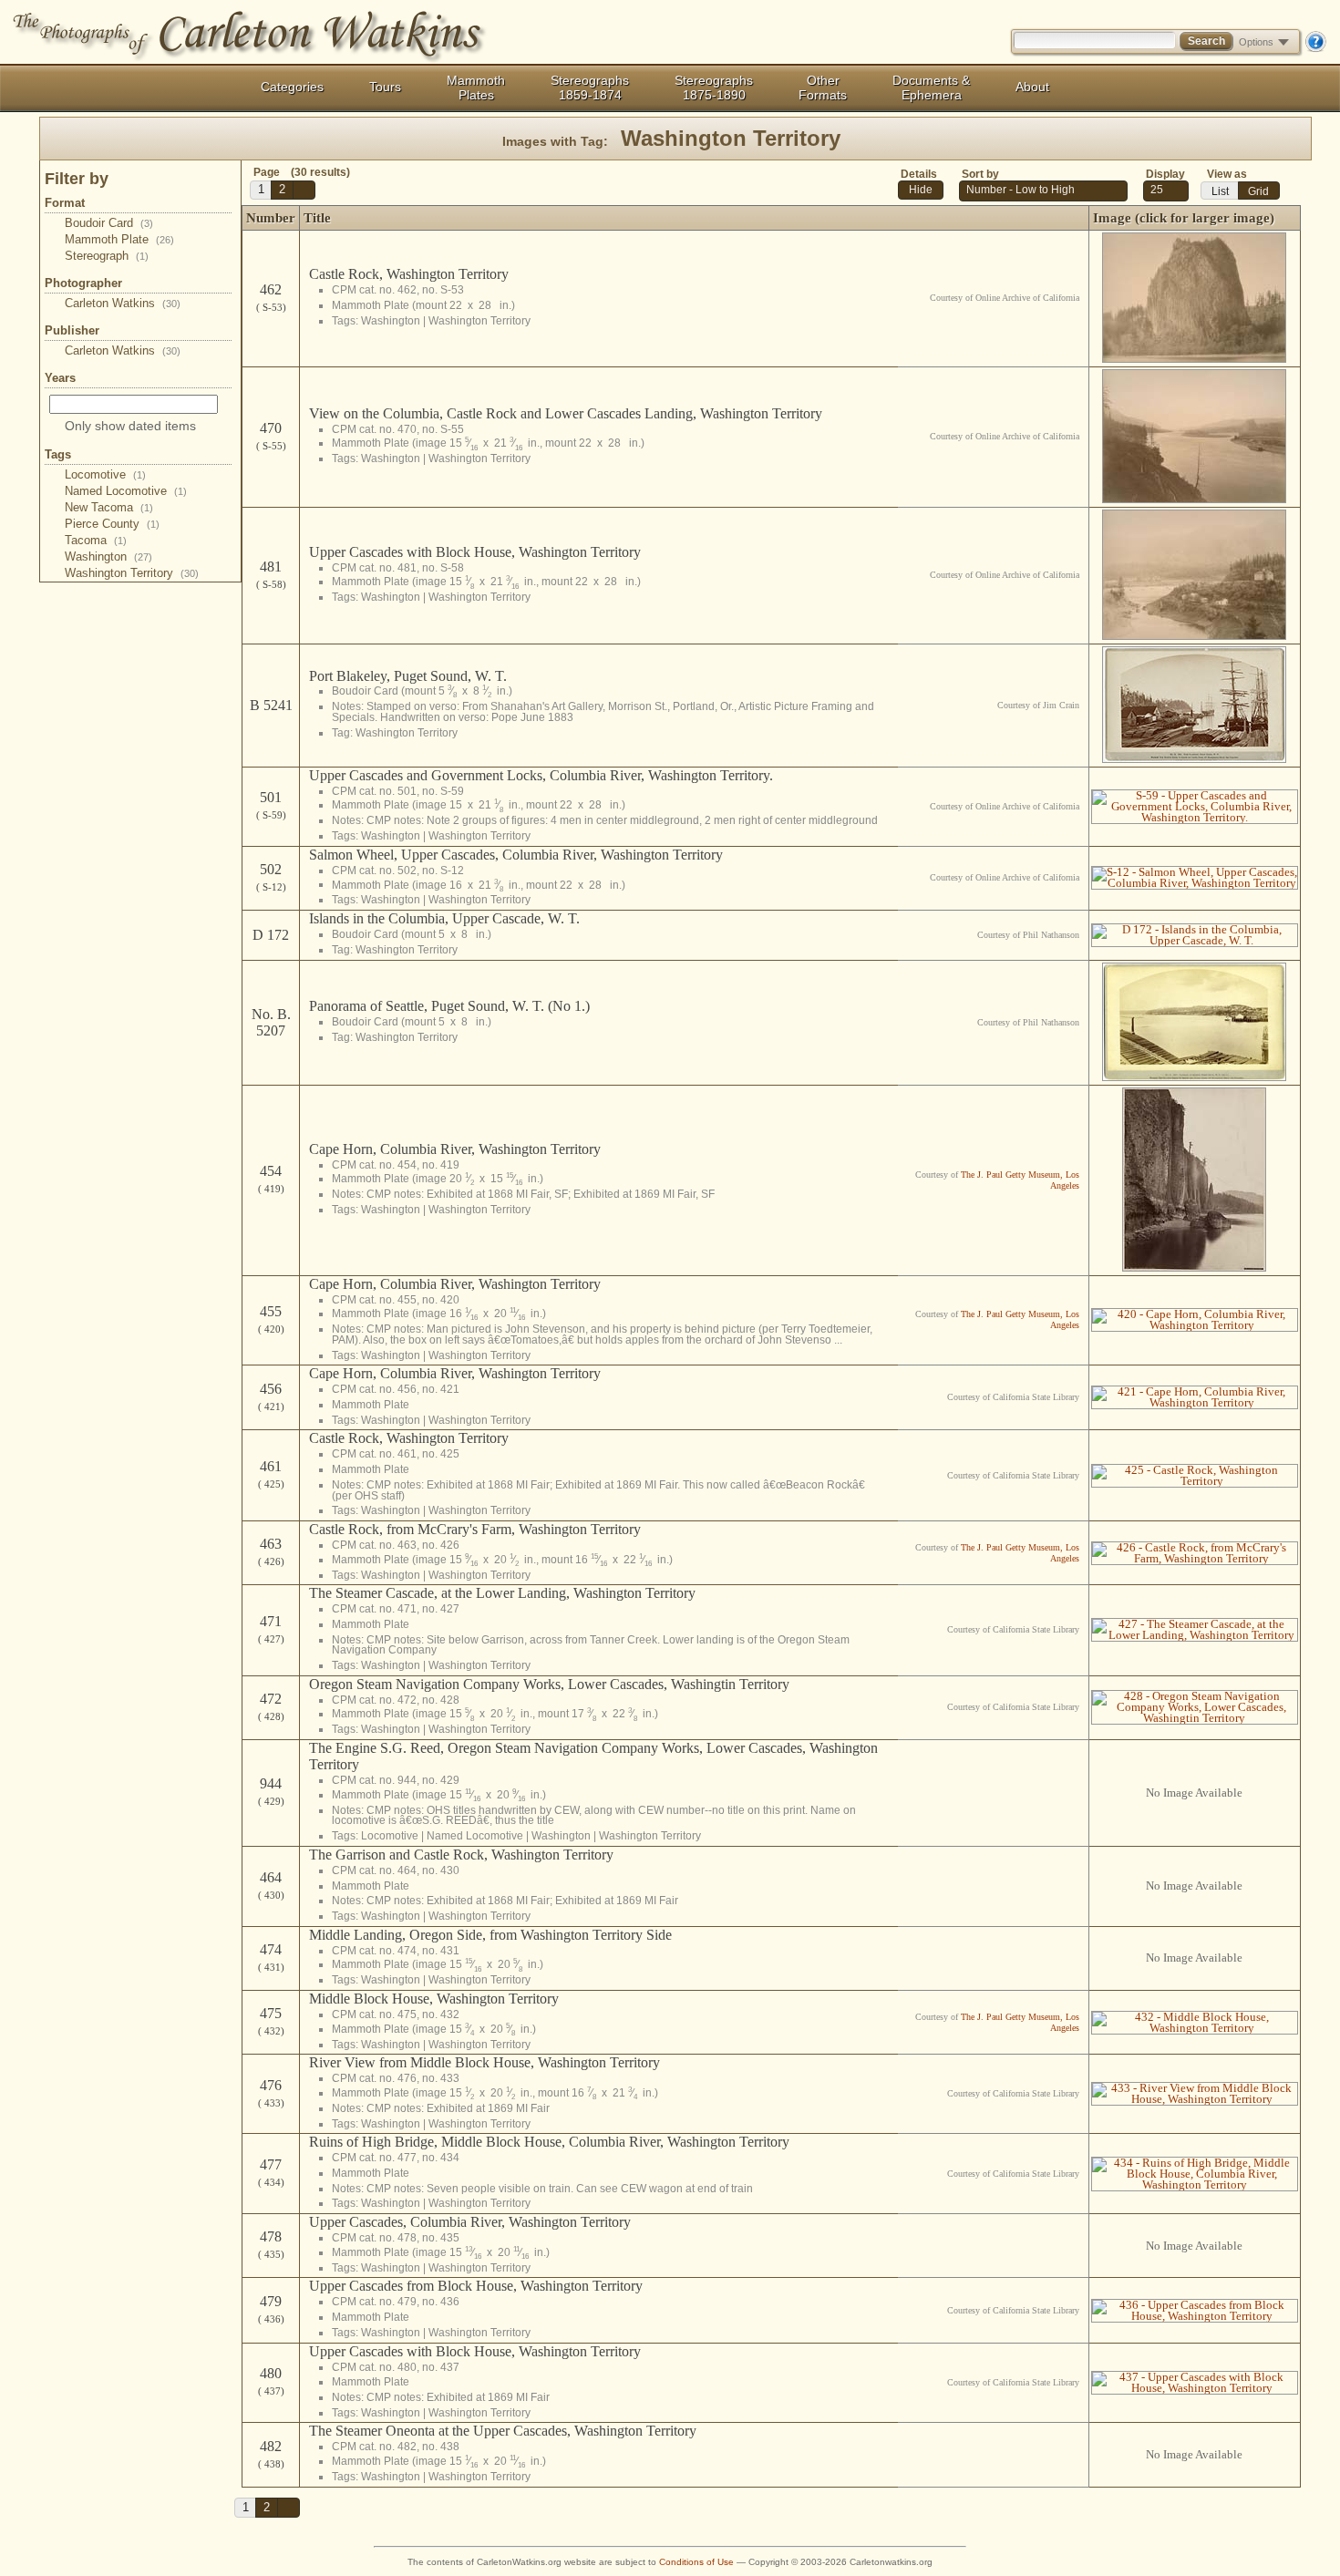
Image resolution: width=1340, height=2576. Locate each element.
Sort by (980, 174)
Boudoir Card (109, 223)
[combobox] (1166, 191)
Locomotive (105, 474)
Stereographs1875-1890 (714, 88)
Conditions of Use (696, 2562)
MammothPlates (476, 88)
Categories (292, 87)
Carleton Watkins (123, 303)
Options (1256, 42)
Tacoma (96, 540)
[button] (261, 190)
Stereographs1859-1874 (590, 88)
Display (1165, 174)
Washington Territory (132, 573)
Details (919, 174)
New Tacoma (109, 507)
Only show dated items (130, 426)
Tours (385, 87)
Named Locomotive (126, 491)
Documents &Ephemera (931, 88)
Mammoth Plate (119, 239)
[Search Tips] (1315, 48)
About (1032, 87)
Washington (108, 556)
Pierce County (112, 524)
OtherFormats (823, 88)
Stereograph (107, 256)
